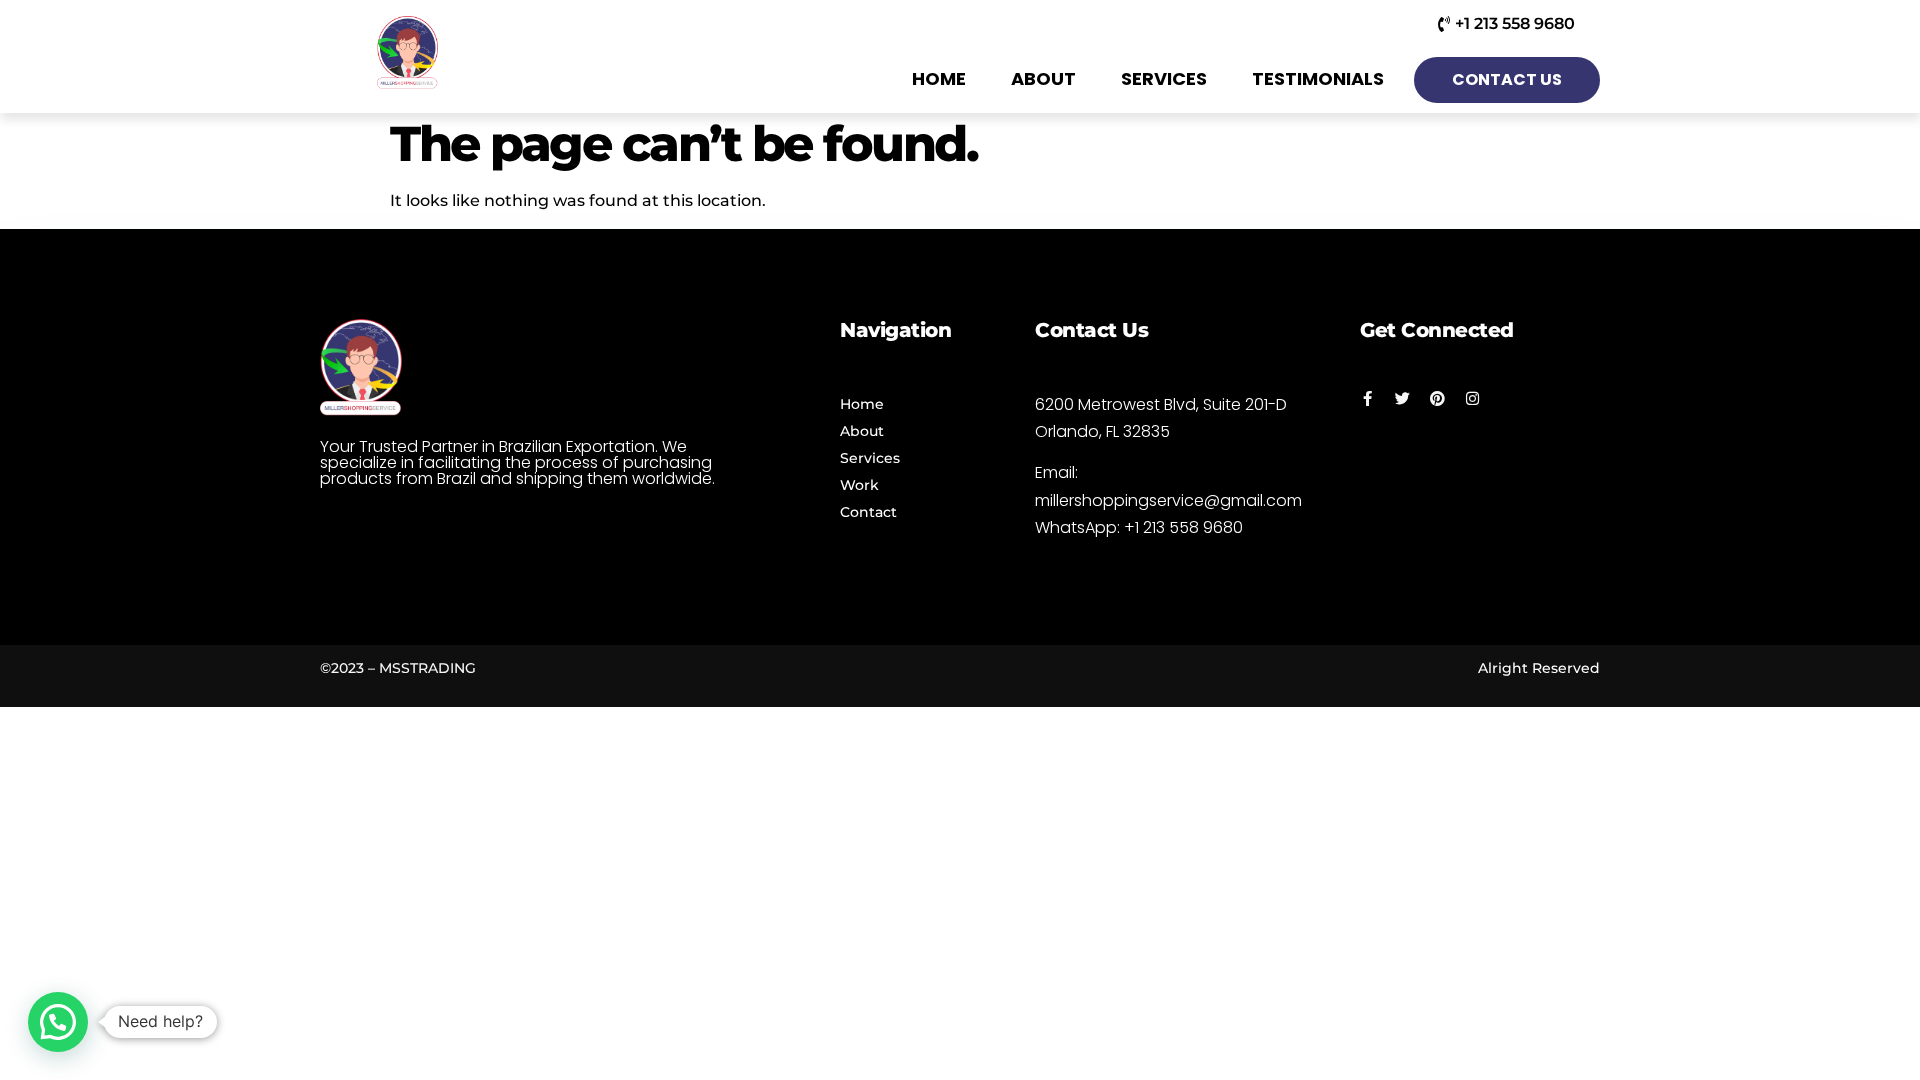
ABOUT (1043, 78)
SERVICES (1164, 78)
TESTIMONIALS (1318, 78)
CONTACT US (1507, 79)
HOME (939, 78)
